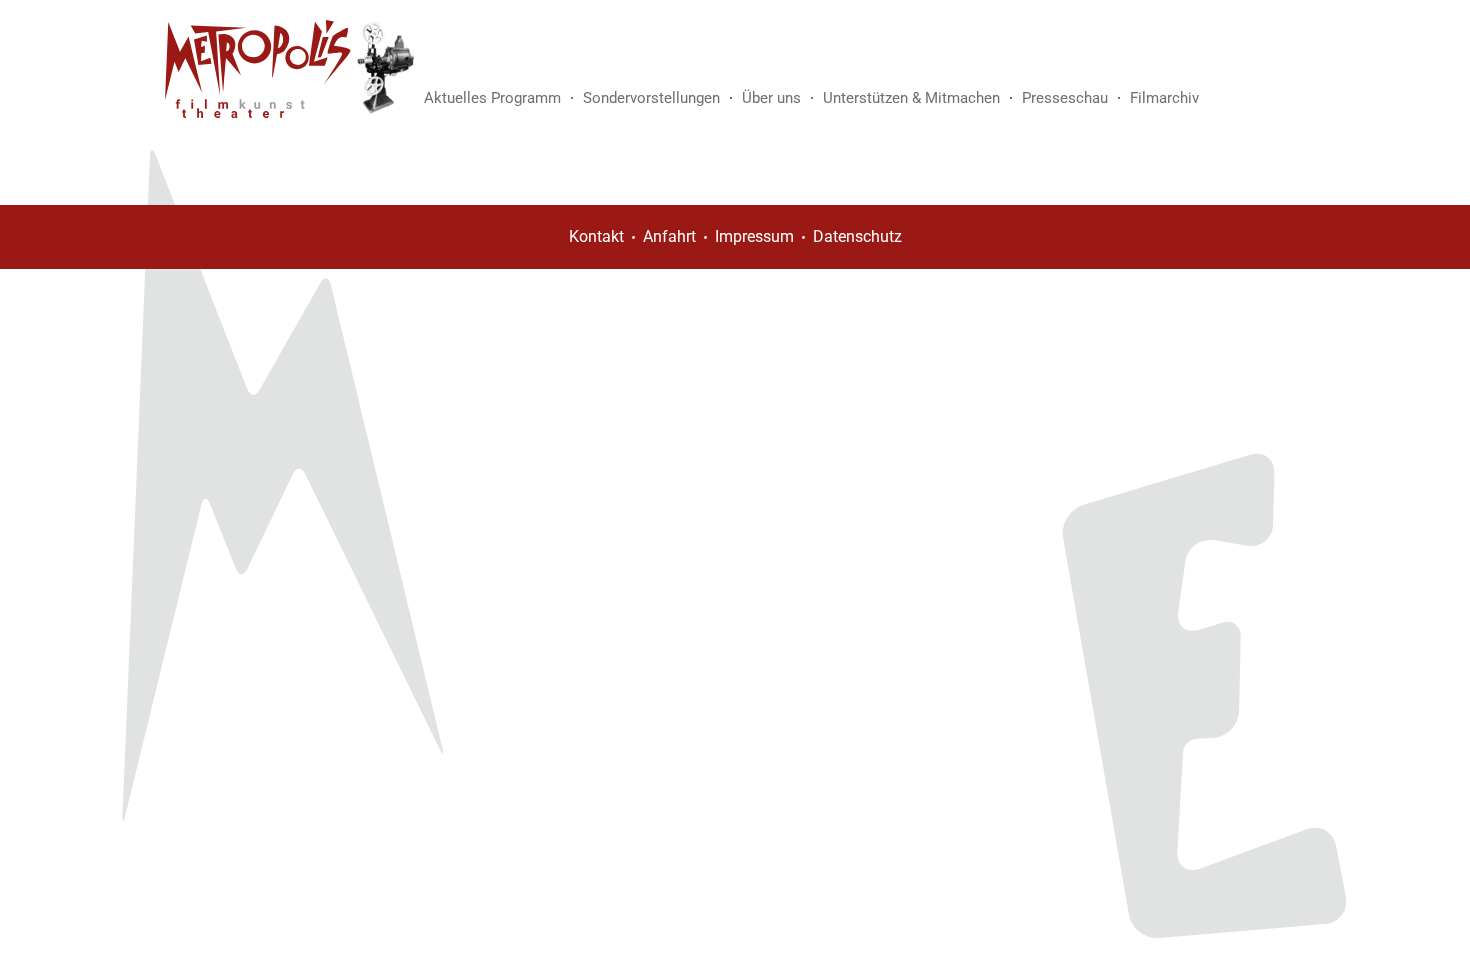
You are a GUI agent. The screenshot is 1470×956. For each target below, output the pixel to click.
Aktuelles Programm (492, 98)
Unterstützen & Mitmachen (911, 98)
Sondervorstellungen (651, 98)
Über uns (771, 98)
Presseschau (1065, 98)
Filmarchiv (1164, 98)
